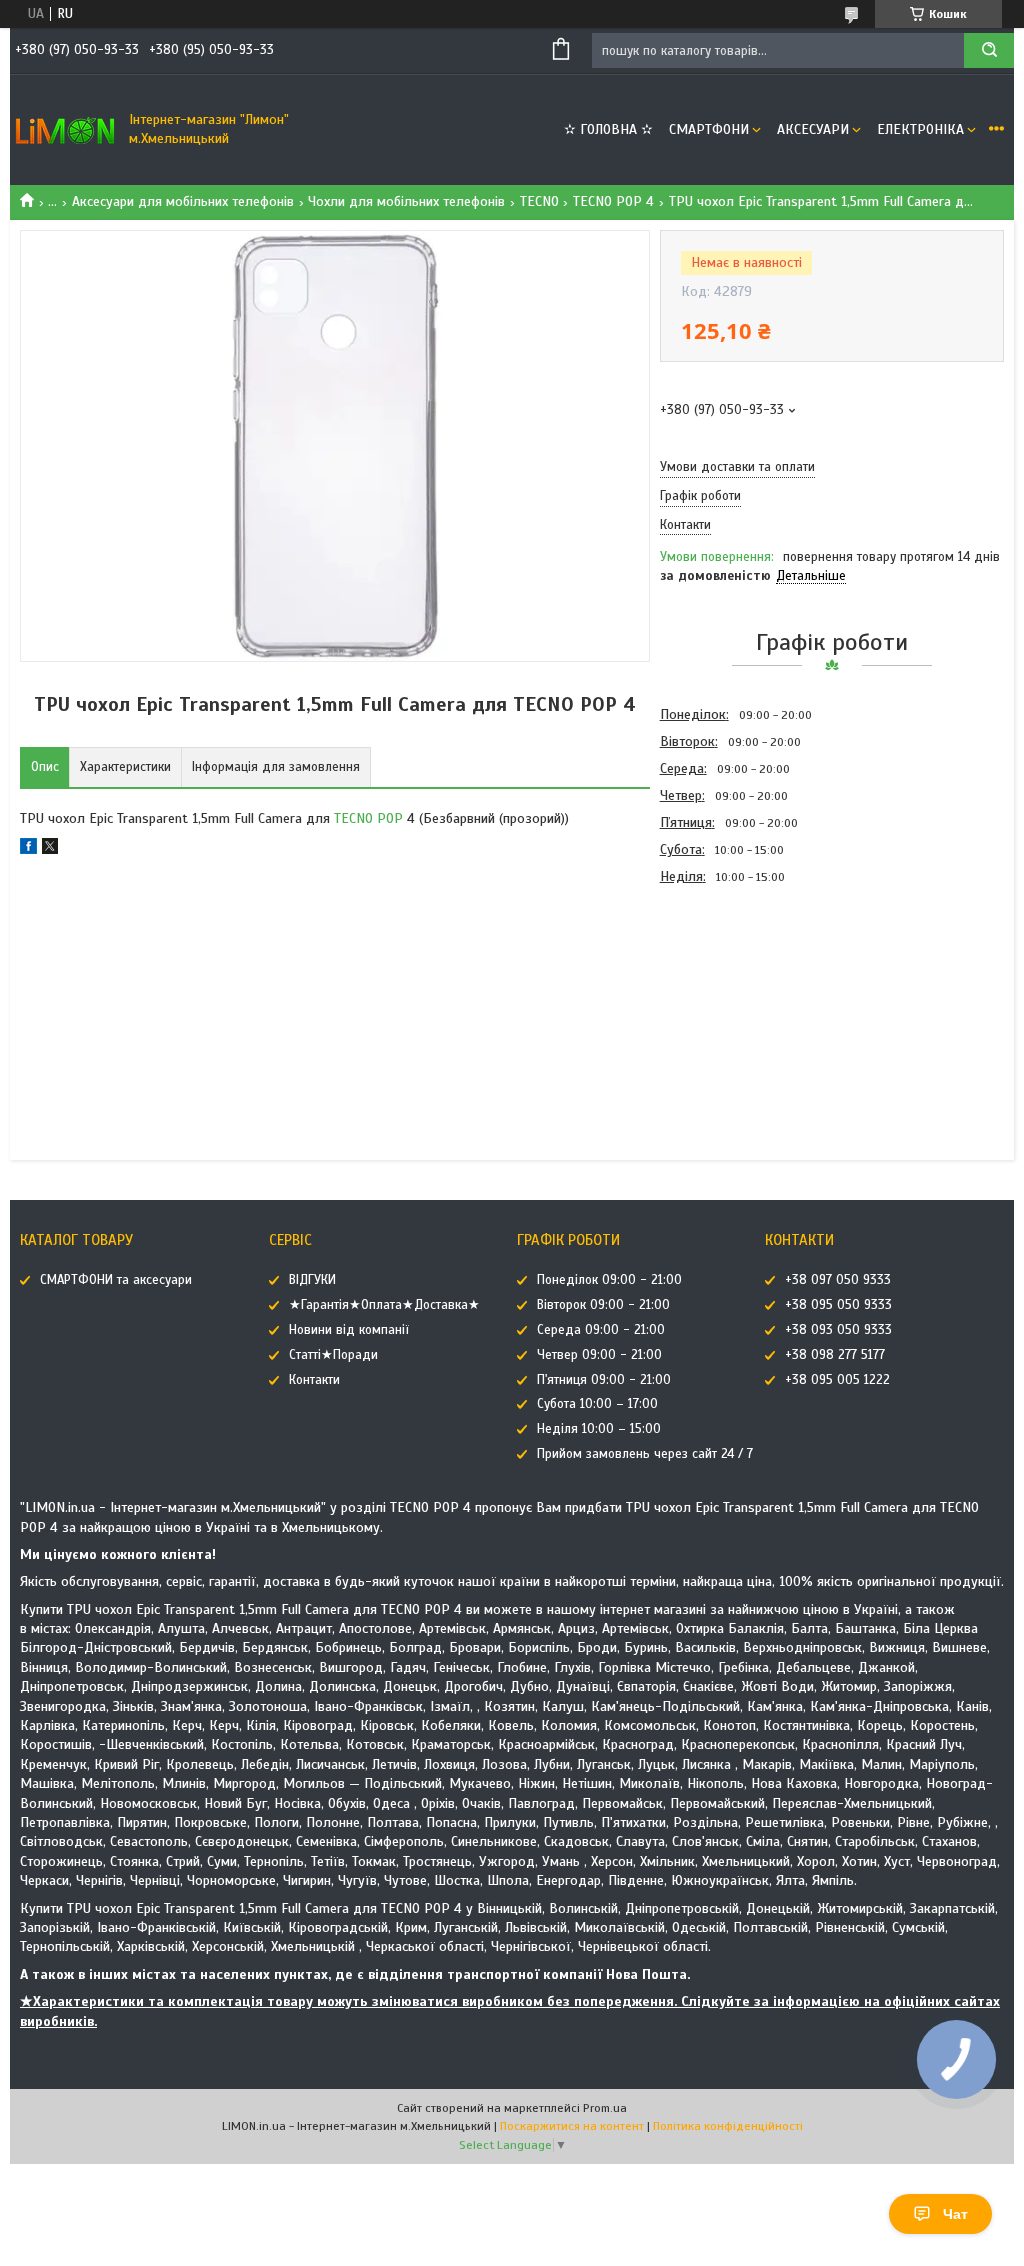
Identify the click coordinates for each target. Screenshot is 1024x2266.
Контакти (314, 1380)
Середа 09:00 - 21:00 (601, 1330)
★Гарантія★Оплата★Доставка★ (384, 1305)
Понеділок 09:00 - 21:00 (609, 1280)
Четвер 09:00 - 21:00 (599, 1355)
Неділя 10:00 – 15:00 (599, 1429)
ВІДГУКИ (312, 1280)
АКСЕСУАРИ (813, 129)
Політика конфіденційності (728, 2126)
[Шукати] (989, 50)
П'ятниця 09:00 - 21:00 (604, 1380)
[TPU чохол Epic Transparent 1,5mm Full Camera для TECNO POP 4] (731, 998)
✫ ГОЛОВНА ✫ (608, 129)
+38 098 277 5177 (835, 1355)
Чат (955, 2214)
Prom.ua (605, 2108)
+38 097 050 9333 (838, 1280)
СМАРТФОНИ (709, 129)
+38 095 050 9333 (838, 1305)
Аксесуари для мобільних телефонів (183, 201)
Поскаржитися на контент (572, 2126)
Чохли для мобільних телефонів (406, 201)
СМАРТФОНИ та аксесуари (116, 1280)
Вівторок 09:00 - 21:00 (603, 1305)
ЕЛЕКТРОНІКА (920, 129)
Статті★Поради (333, 1355)
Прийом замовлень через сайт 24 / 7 (645, 1454)
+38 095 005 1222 (837, 1380)
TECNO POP (368, 818)
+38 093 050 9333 (838, 1330)
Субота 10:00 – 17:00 (597, 1404)
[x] (50, 849)
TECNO (539, 201)
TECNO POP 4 (613, 201)
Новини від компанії (349, 1330)
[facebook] (28, 849)
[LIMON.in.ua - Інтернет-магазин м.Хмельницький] (65, 130)
